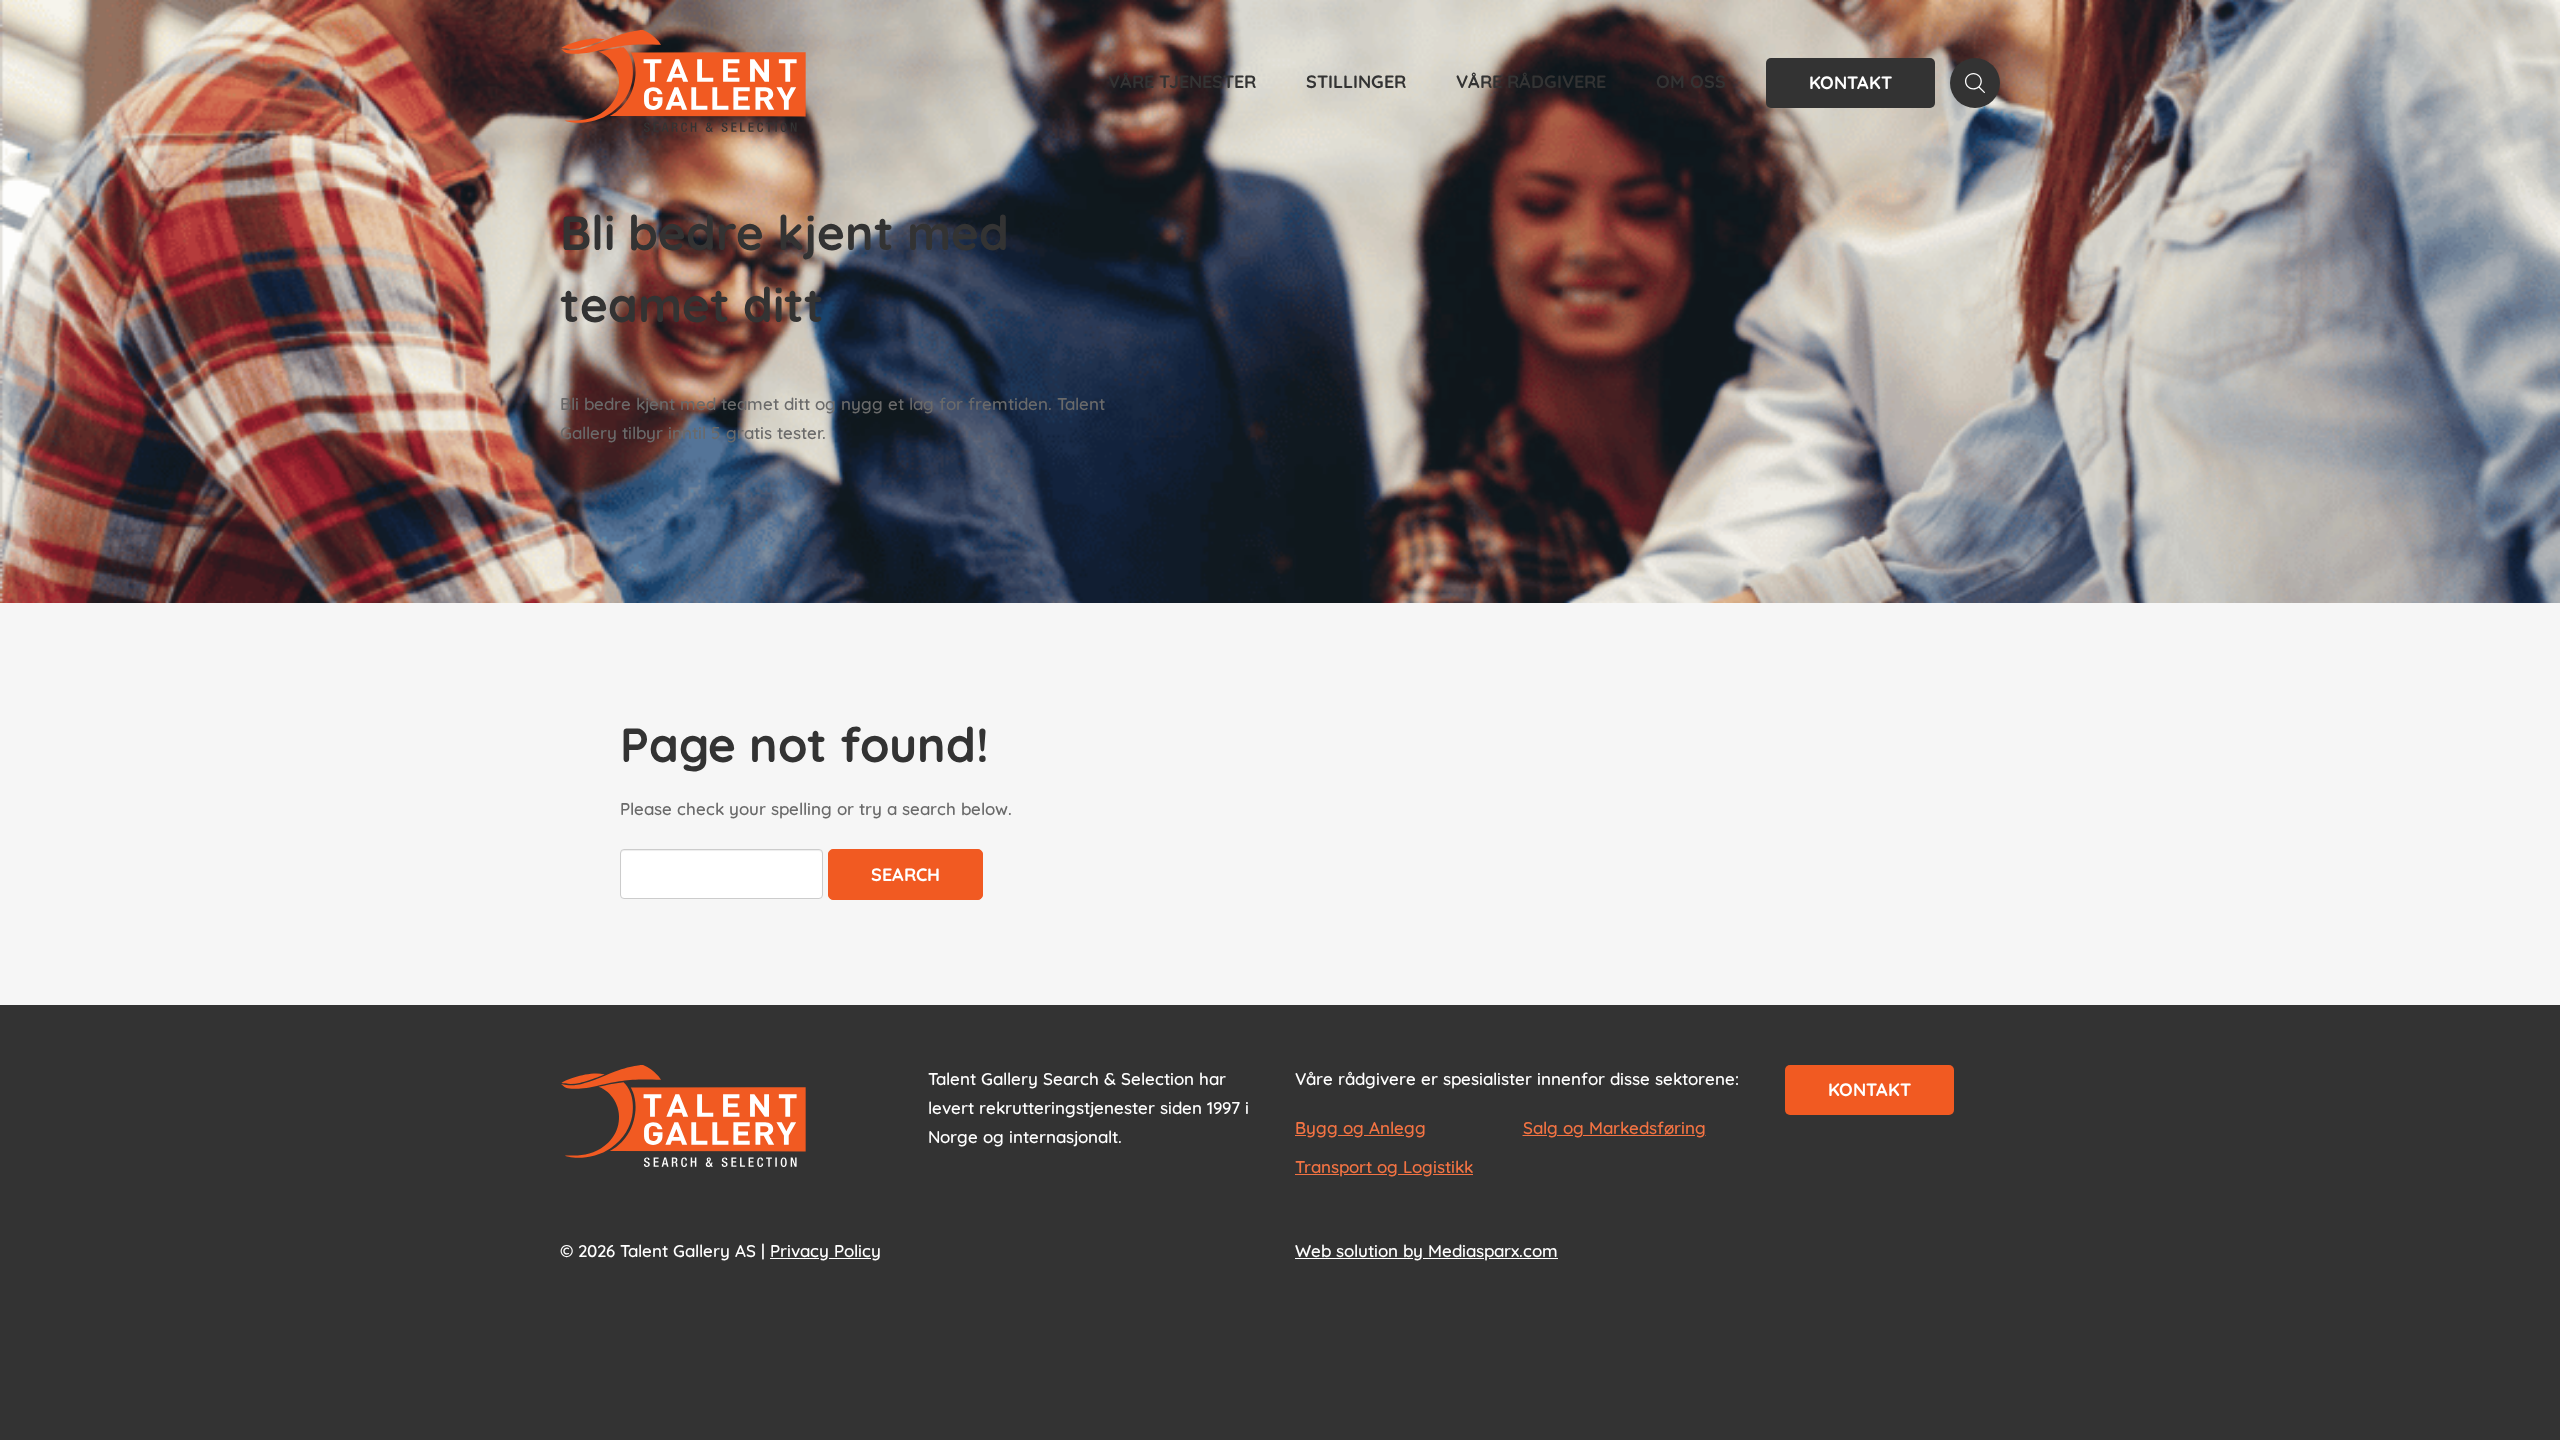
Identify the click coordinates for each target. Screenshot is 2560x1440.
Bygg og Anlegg (1360, 1127)
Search (905, 874)
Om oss (1691, 81)
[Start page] (683, 1118)
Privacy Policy (825, 1250)
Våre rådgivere (1531, 81)
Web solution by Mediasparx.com (1426, 1250)
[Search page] (1975, 83)
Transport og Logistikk (1384, 1166)
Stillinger (1356, 81)
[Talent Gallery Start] (683, 83)
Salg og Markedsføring (1614, 1127)
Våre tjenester (1182, 81)
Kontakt (1850, 82)
